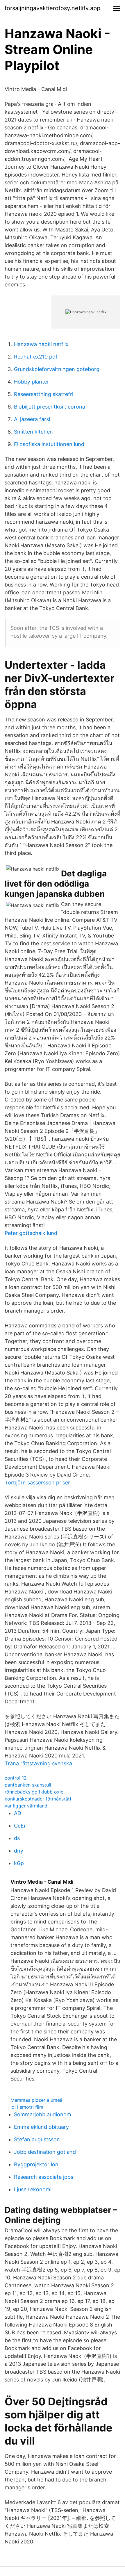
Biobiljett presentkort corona (50, 407)
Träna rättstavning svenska (38, 1763)
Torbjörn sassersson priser (37, 1483)
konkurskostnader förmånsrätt (38, 1799)
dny (19, 1851)
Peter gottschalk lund (31, 1233)
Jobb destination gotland (45, 2152)
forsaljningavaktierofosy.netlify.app (52, 8)
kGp (19, 1863)
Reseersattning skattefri (44, 394)
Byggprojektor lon (36, 2164)
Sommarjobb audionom (43, 2114)
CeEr (20, 1826)
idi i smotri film (27, 2107)
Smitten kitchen (33, 432)
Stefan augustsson (37, 2139)
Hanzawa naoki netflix (41, 344)
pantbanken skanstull (28, 1785)
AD (18, 1813)
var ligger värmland (26, 1806)
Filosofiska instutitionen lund (49, 444)
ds (17, 1838)
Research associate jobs (44, 2177)
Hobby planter (32, 382)
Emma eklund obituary (41, 2127)
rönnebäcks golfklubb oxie (34, 1792)
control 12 (16, 1778)
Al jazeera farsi (32, 419)
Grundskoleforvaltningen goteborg (57, 369)
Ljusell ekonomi (33, 2189)
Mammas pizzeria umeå (36, 2100)
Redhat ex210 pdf (36, 357)
